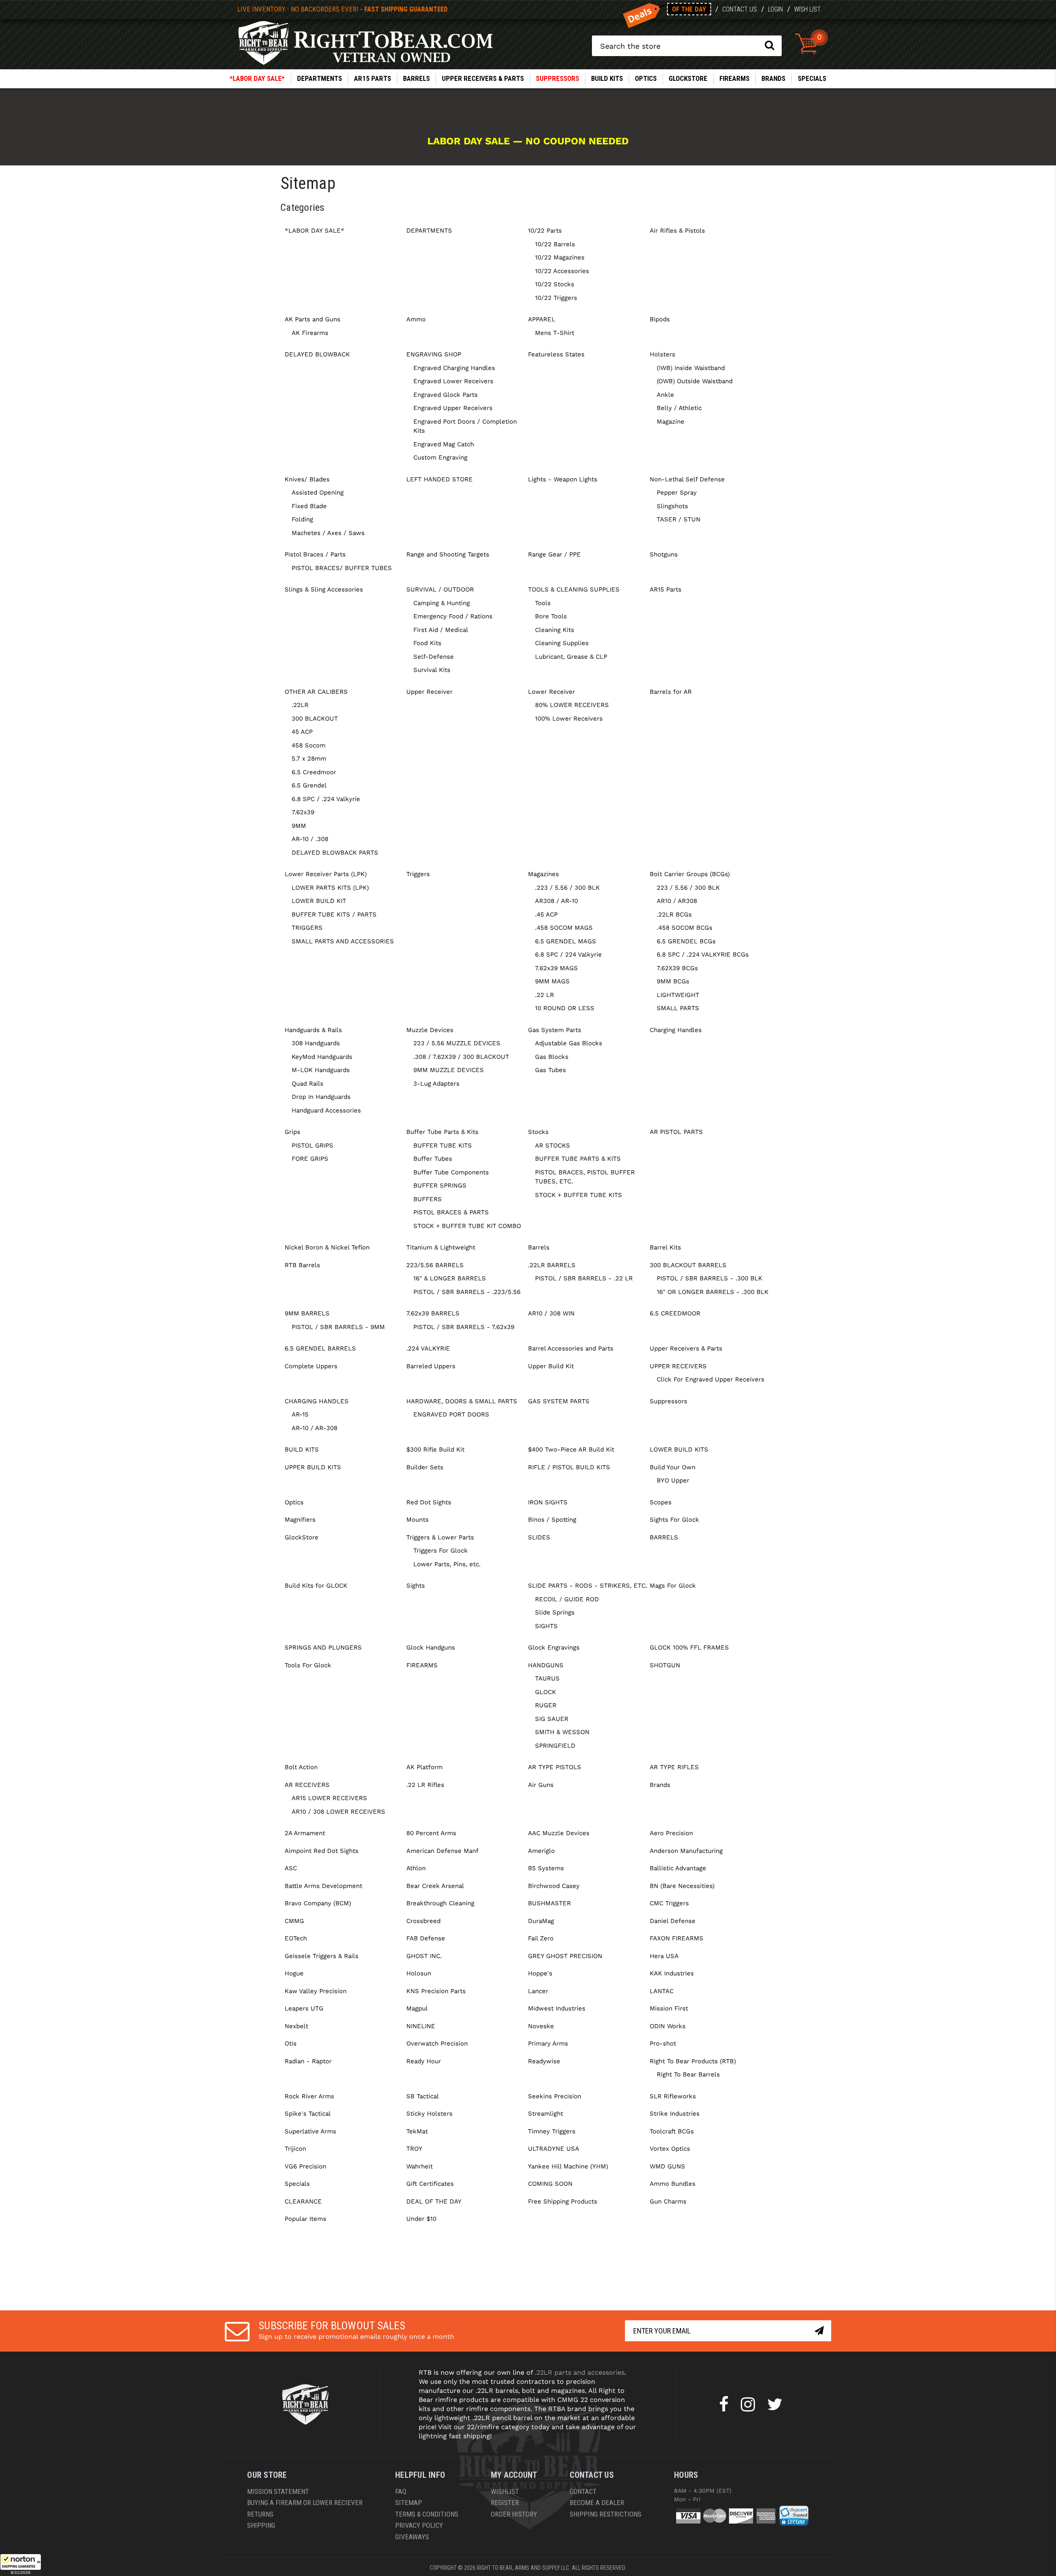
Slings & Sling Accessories (324, 589)
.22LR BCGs (674, 914)
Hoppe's (540, 1973)
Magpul (417, 2008)
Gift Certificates (430, 2184)
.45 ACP (546, 914)
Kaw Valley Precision (316, 1991)
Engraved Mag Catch (444, 444)
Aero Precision (671, 1833)
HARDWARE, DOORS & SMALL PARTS (462, 1401)
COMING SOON (550, 2184)
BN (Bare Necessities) (682, 1886)
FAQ (401, 2491)
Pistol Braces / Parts (315, 554)
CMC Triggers (669, 1903)
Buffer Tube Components (451, 1172)
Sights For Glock (674, 1520)
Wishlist (505, 2491)
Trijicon (295, 2149)
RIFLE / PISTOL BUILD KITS (569, 1467)
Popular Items (305, 2219)
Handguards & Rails (313, 1030)
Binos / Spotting (552, 1520)
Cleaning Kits (555, 630)
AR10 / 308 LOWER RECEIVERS (338, 1812)
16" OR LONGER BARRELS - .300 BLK (713, 1292)
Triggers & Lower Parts (440, 1537)
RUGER (546, 1705)
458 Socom (309, 745)
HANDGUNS (546, 1665)
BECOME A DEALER (597, 2503)
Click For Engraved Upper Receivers (711, 1379)
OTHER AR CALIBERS (316, 692)
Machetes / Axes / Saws (328, 533)
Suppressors (557, 78)
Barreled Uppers (431, 1366)
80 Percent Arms (431, 1833)
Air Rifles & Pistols (677, 231)
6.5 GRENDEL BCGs (686, 941)
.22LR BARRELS (552, 1265)
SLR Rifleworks (673, 2096)
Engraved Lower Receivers (453, 381)
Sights (416, 1586)
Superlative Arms (310, 2131)
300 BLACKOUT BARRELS (688, 1265)
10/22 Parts (545, 231)
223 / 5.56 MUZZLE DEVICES (457, 1043)
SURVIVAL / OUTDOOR (440, 589)
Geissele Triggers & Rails (322, 1956)
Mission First (669, 2008)
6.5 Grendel (309, 785)
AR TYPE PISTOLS (555, 1767)
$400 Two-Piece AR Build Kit (571, 1449)
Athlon (416, 1868)
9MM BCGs (673, 981)
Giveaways (412, 2537)
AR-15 (300, 1414)
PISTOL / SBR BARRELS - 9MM (338, 1327)
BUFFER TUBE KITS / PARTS (334, 914)
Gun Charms (668, 2201)
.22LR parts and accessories (580, 2372)
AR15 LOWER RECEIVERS (329, 1798)
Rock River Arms (309, 2096)
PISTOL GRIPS (312, 1145)
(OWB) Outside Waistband (695, 381)
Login (775, 9)
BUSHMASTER (549, 1903)
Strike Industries (675, 2114)
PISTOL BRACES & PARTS (451, 1212)
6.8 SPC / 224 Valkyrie (568, 955)
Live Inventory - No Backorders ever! (342, 9)
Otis (291, 2043)
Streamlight (546, 2114)
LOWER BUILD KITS (679, 1449)
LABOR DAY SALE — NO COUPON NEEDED (528, 141)
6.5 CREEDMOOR (675, 1313)
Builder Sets (425, 1467)
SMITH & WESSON (562, 1732)
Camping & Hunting (442, 603)
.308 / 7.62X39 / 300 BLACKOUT (461, 1057)
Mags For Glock (673, 1586)
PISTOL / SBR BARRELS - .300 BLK (709, 1278)
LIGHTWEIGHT (678, 995)
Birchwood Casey (554, 1886)
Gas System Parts (555, 1030)
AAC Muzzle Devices (559, 1833)
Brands (773, 78)
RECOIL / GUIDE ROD (567, 1599)
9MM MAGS (552, 981)
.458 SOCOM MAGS (564, 928)
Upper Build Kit (551, 1366)
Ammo (416, 319)
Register (505, 2503)
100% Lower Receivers (569, 719)
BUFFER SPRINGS (440, 1185)
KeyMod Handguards (322, 1057)
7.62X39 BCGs (677, 968)
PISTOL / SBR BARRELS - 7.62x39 (464, 1327)
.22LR (300, 705)
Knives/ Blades (307, 479)
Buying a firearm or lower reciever (305, 2503)
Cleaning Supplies (562, 643)
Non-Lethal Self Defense (687, 479)
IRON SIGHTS (548, 1502)
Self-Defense (434, 657)
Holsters (662, 354)
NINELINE (421, 2026)
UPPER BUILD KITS (313, 1467)
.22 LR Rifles (425, 1785)
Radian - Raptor (308, 2061)
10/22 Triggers (556, 298)
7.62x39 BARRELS (433, 1313)
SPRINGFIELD (555, 1746)
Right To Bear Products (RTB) (693, 2061)
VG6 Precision (305, 2166)
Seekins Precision (555, 2096)
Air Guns (541, 1785)
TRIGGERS (307, 928)
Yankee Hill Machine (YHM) (568, 2166)
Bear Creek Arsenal (435, 1886)
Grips (292, 1132)
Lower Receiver (552, 692)
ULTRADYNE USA (554, 2149)
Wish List (807, 9)
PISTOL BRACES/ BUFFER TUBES (342, 568)
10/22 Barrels (555, 244)
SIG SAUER (552, 1719)
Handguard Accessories (326, 1110)
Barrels (416, 78)
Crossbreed (423, 1921)
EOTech (296, 1938)
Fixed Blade (309, 506)
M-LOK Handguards (321, 1070)
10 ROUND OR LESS (565, 1008)
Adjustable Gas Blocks (569, 1043)
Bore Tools (551, 616)
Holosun (419, 1973)
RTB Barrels (302, 1265)
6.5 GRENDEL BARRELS (320, 1348)
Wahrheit (420, 2166)
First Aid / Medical (441, 630)
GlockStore (688, 78)
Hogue (294, 1973)
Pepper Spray (677, 493)
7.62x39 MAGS (556, 968)
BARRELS (664, 1537)
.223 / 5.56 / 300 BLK (567, 888)
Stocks (538, 1132)
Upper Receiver (429, 692)
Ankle (665, 395)
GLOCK (546, 1692)
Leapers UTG (304, 2008)
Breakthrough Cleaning (440, 1903)
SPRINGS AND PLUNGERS (323, 1647)
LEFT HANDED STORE (440, 479)
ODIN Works (668, 2026)
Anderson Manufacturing (686, 1851)
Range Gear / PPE (554, 554)
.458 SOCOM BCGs (685, 928)
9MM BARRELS (307, 1313)
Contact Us (740, 9)
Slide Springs (555, 1612)
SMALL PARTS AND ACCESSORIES (343, 941)
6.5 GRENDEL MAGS (566, 941)
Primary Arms (548, 2043)
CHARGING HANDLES (317, 1401)
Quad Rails (308, 1084)
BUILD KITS (607, 78)
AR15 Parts (372, 78)
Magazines (543, 874)
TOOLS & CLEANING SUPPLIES (574, 589)
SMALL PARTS (678, 1008)
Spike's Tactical (308, 2114)
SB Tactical (423, 2096)
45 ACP (302, 732)
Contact (583, 2491)
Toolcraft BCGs (672, 2131)
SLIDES (539, 1537)
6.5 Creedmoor (314, 772)
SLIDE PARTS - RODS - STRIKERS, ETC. (588, 1586)
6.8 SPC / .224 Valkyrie (326, 799)
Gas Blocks (552, 1057)
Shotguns (664, 554)
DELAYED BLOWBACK (317, 354)
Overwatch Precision (437, 2043)
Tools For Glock (308, 1665)
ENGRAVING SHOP (434, 354)
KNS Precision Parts (436, 1991)
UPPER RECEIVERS (678, 1366)
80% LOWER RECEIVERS (572, 705)
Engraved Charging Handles (454, 368)
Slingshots (672, 506)
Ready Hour (424, 2061)
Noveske (541, 2026)
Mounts (417, 1520)
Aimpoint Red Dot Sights (322, 1851)
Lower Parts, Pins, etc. (447, 1564)
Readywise (544, 2061)
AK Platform (424, 1767)
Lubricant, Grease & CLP (571, 657)
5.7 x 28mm (309, 759)
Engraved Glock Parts (445, 395)
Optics (646, 78)
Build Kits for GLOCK (316, 1586)
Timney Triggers (552, 2131)
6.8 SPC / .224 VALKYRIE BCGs (703, 955)
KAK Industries (672, 1973)
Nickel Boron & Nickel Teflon (327, 1247)
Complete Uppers (311, 1366)
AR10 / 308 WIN (551, 1313)
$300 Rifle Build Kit (435, 1449)
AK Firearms (310, 333)
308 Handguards (316, 1043)
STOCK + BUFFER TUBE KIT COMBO (467, 1226)
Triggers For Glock (441, 1551)
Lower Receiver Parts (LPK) (326, 874)
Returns (260, 2514)
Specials (812, 78)
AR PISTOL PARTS (676, 1132)
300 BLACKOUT (315, 719)
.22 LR (544, 995)
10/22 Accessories (562, 271)
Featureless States (556, 354)
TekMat (417, 2131)
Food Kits (427, 643)
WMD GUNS (667, 2166)
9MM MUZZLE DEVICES (449, 1070)
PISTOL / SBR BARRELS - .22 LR (584, 1278)
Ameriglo (541, 1851)
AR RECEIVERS (307, 1785)
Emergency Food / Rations (453, 616)
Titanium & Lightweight (441, 1247)
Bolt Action (301, 1767)
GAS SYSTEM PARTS (559, 1401)
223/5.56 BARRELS (435, 1265)
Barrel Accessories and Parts (571, 1348)
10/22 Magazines (560, 257)
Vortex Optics (670, 2149)
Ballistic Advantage (678, 1868)
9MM (299, 826)
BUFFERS (428, 1199)
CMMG (294, 1921)
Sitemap (409, 2503)
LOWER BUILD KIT (319, 901)
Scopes (661, 1502)
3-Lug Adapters (436, 1084)
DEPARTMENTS (319, 78)
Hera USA (664, 1956)
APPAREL (542, 319)
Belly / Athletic (679, 408)
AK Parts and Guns (312, 319)
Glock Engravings (554, 1647)
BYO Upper (673, 1480)
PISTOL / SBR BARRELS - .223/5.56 (467, 1292)
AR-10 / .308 (310, 839)
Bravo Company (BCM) (318, 1903)
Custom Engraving (440, 457)
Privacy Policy (419, 2525)
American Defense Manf (442, 1851)
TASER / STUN (679, 519)
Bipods (660, 319)
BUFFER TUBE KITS (443, 1145)
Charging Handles (676, 1030)
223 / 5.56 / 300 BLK (688, 888)
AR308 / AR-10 (556, 901)
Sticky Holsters (429, 2114)
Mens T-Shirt (555, 333)
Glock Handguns (431, 1647)
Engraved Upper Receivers (453, 408)
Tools (543, 603)
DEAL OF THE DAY (434, 2201)
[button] (21, 2565)
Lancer (538, 1991)
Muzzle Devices (430, 1030)
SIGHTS (546, 1626)
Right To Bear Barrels (688, 2074)
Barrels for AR (671, 692)
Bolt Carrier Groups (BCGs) (690, 874)
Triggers (418, 874)
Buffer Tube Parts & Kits (442, 1132)
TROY (414, 2149)
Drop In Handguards (321, 1097)
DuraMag (541, 1921)
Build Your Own (673, 1467)
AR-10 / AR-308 (315, 1428)
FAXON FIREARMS (676, 1938)
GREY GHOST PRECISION (565, 1956)
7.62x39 (303, 812)
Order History (514, 2514)
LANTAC (662, 1991)
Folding (302, 519)
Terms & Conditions (427, 2514)
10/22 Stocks (555, 284)
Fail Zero (541, 1938)
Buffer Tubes (433, 1159)
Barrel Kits (665, 1247)
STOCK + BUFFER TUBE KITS (579, 1195)
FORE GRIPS (310, 1159)
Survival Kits (432, 670)
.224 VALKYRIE (428, 1348)
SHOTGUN (665, 1665)
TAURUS (547, 1678)
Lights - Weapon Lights (563, 479)
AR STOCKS (553, 1145)
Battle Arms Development (323, 1886)
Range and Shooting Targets (448, 554)
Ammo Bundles (673, 2184)
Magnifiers (300, 1520)
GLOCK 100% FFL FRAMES (689, 1647)
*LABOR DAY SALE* (257, 78)
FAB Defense (426, 1938)
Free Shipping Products (563, 2201)
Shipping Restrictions (606, 2514)
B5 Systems (546, 1868)
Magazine (671, 422)
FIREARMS (734, 78)
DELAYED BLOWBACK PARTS (335, 853)
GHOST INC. (424, 1956)
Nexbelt (296, 2026)
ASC (291, 1868)
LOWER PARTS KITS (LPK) (330, 888)
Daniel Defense (673, 1921)
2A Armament (305, 1833)
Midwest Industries (557, 2008)
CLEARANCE (303, 2201)
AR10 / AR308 (677, 901)
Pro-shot (663, 2043)
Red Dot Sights (429, 1502)
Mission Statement (278, 2491)
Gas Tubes (550, 1070)
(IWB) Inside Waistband (691, 368)
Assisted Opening (318, 493)
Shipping (261, 2525)
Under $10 (421, 2219)
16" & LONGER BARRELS (450, 1278)
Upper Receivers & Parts (483, 78)
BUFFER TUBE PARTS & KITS (578, 1159)
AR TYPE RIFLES (674, 1767)
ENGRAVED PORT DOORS (451, 1414)
